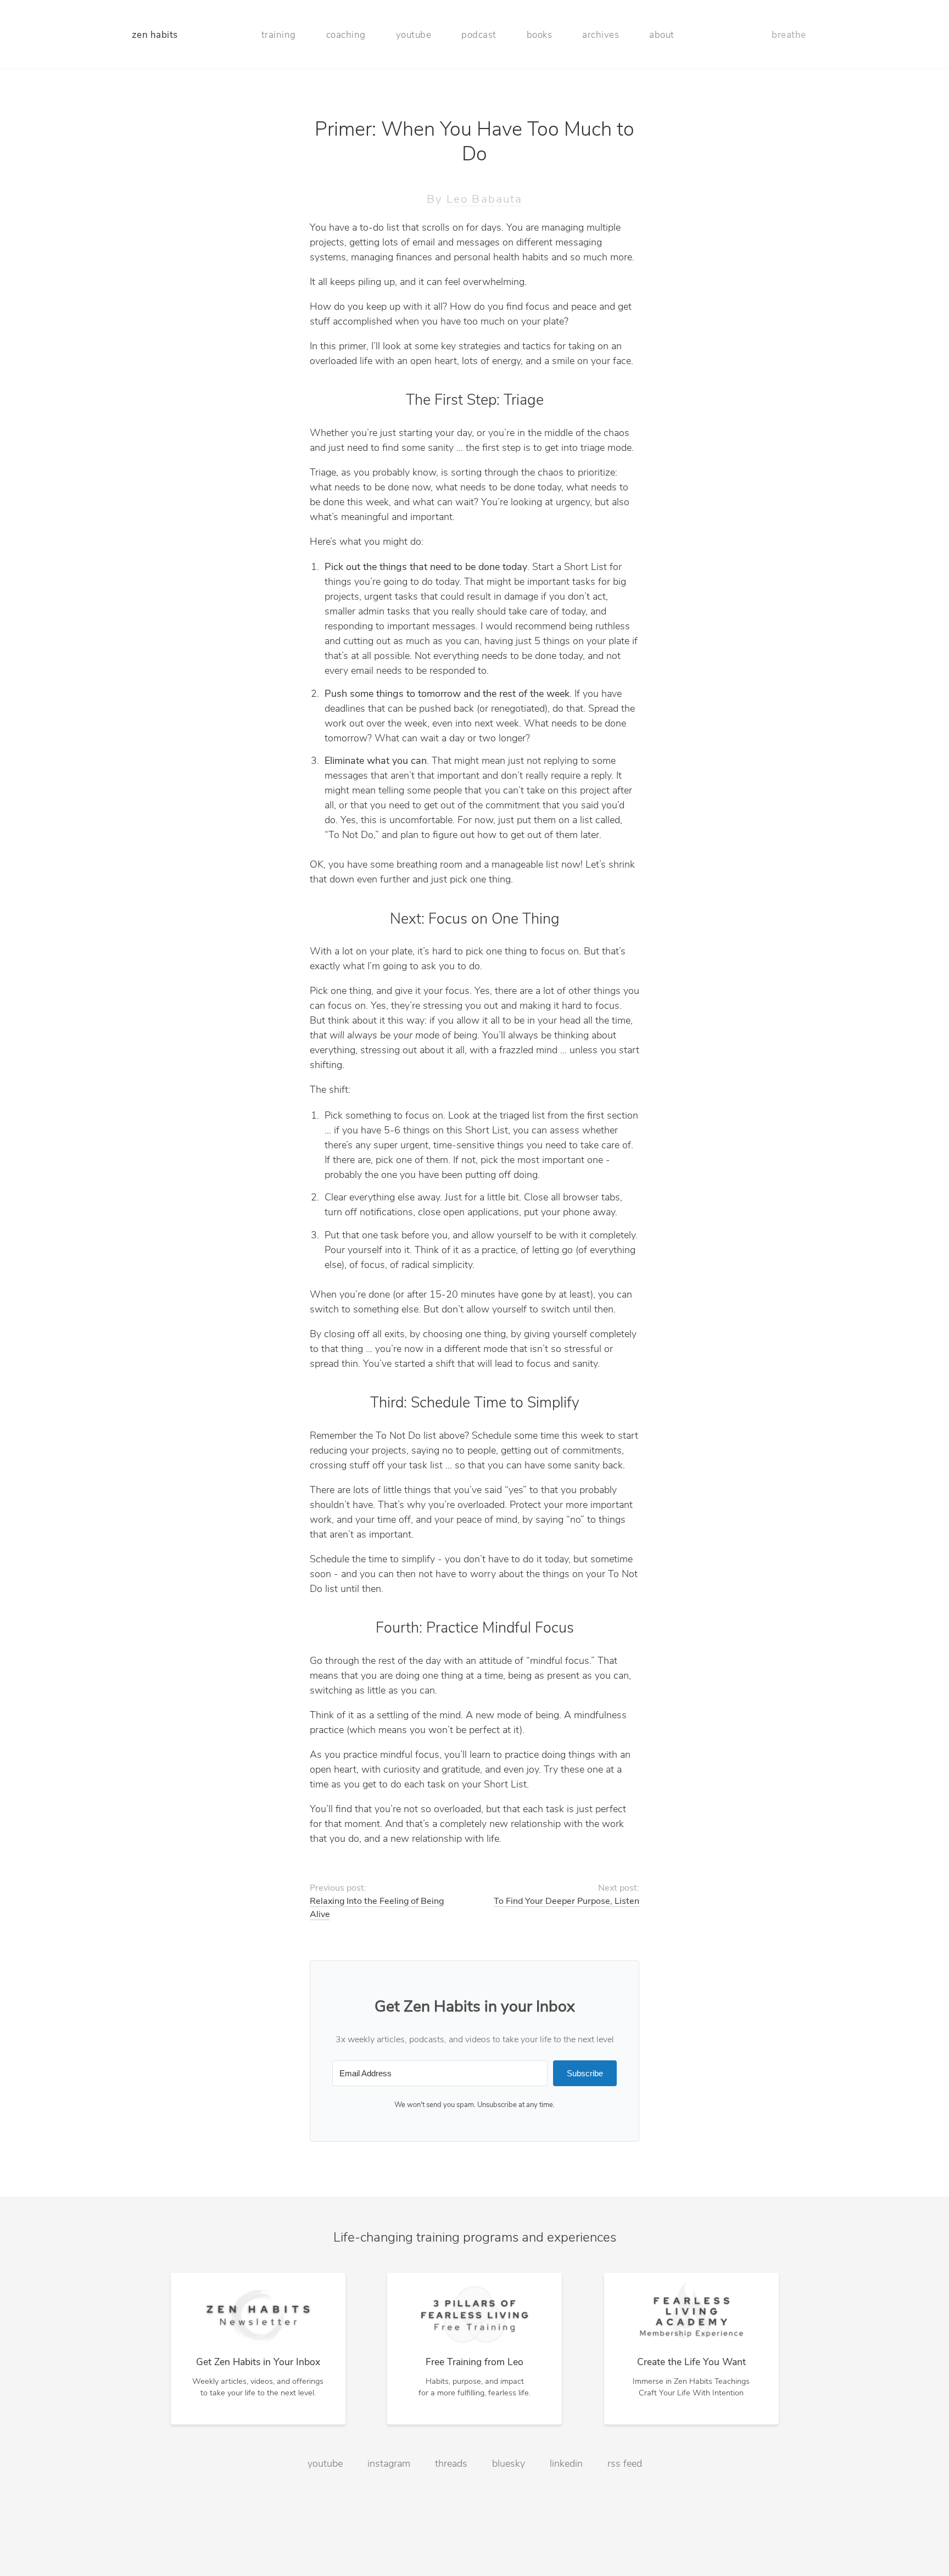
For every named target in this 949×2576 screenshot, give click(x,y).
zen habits (155, 35)
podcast (479, 35)
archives (601, 35)
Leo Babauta (484, 200)
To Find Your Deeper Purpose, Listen (566, 1902)
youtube (414, 35)
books (540, 35)
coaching (346, 35)
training (279, 35)
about (662, 35)
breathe (789, 35)
